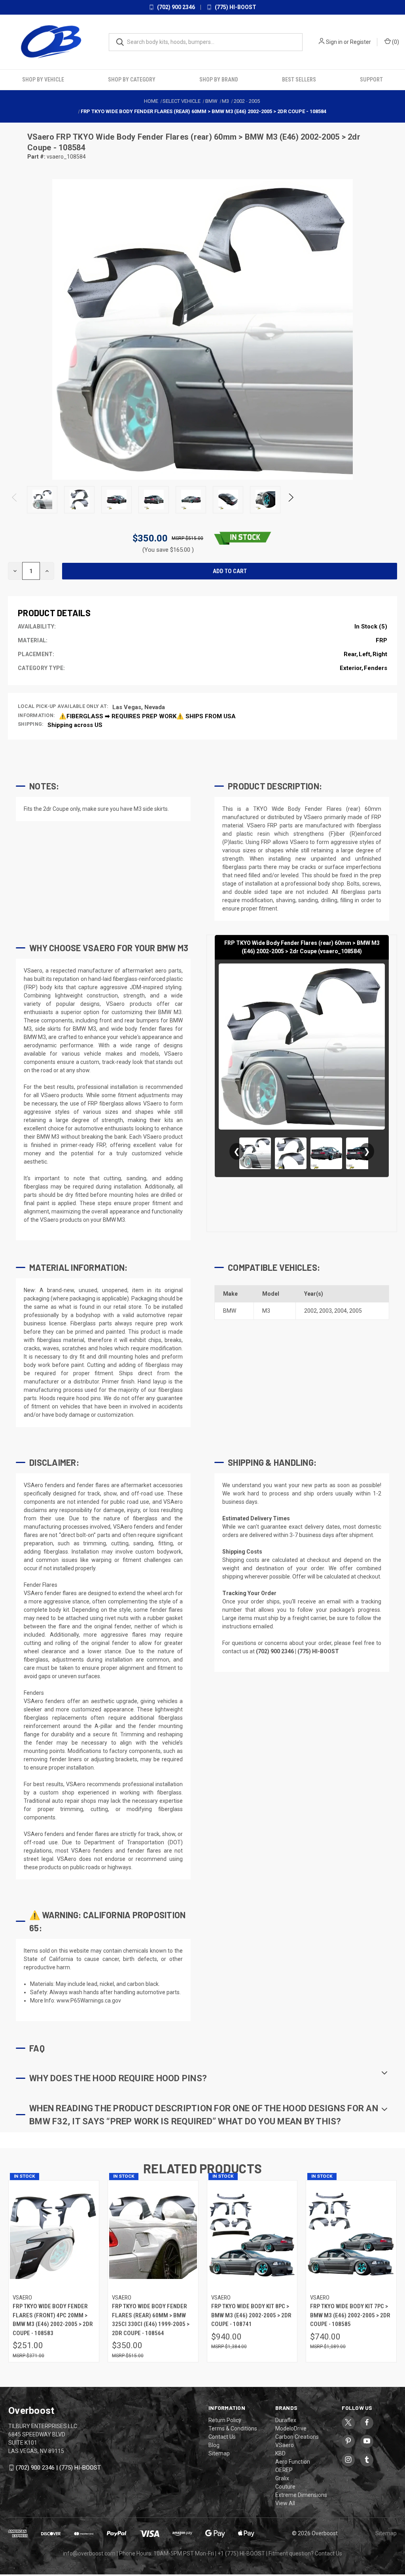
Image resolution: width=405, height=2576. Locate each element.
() (395, 42)
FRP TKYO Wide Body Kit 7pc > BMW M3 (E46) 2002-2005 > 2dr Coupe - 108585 (350, 2315)
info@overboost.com (89, 2553)
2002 (310, 1311)
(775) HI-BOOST (235, 7)
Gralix (282, 2478)
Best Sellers (299, 79)
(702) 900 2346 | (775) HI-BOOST (58, 2468)
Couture (285, 2487)
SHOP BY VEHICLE (43, 79)
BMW (230, 1311)
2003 (326, 1311)
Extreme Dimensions (301, 2495)
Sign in (334, 42)
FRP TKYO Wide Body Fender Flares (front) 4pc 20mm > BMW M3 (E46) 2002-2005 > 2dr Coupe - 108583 (53, 2320)
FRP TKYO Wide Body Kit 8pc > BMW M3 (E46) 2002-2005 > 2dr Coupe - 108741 (251, 2315)
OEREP (284, 2470)
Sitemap (219, 2453)
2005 (356, 1311)
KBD (280, 2453)
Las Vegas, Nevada (139, 707)
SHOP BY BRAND (219, 79)
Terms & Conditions (233, 2428)
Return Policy (225, 2420)
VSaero (42, 137)
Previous (15, 500)
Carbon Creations (297, 2437)
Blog (214, 2445)
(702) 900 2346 (175, 7)
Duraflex (286, 2420)
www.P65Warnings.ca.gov (89, 2001)
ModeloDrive (291, 2428)
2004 (341, 1311)
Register (361, 42)
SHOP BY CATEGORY (132, 79)
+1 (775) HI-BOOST (241, 2553)
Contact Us (222, 2437)
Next (291, 500)
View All (285, 2503)
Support (371, 79)
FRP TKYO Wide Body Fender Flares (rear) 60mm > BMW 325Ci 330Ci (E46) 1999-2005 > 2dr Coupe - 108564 (151, 2320)
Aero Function (293, 2462)
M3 (266, 1311)
